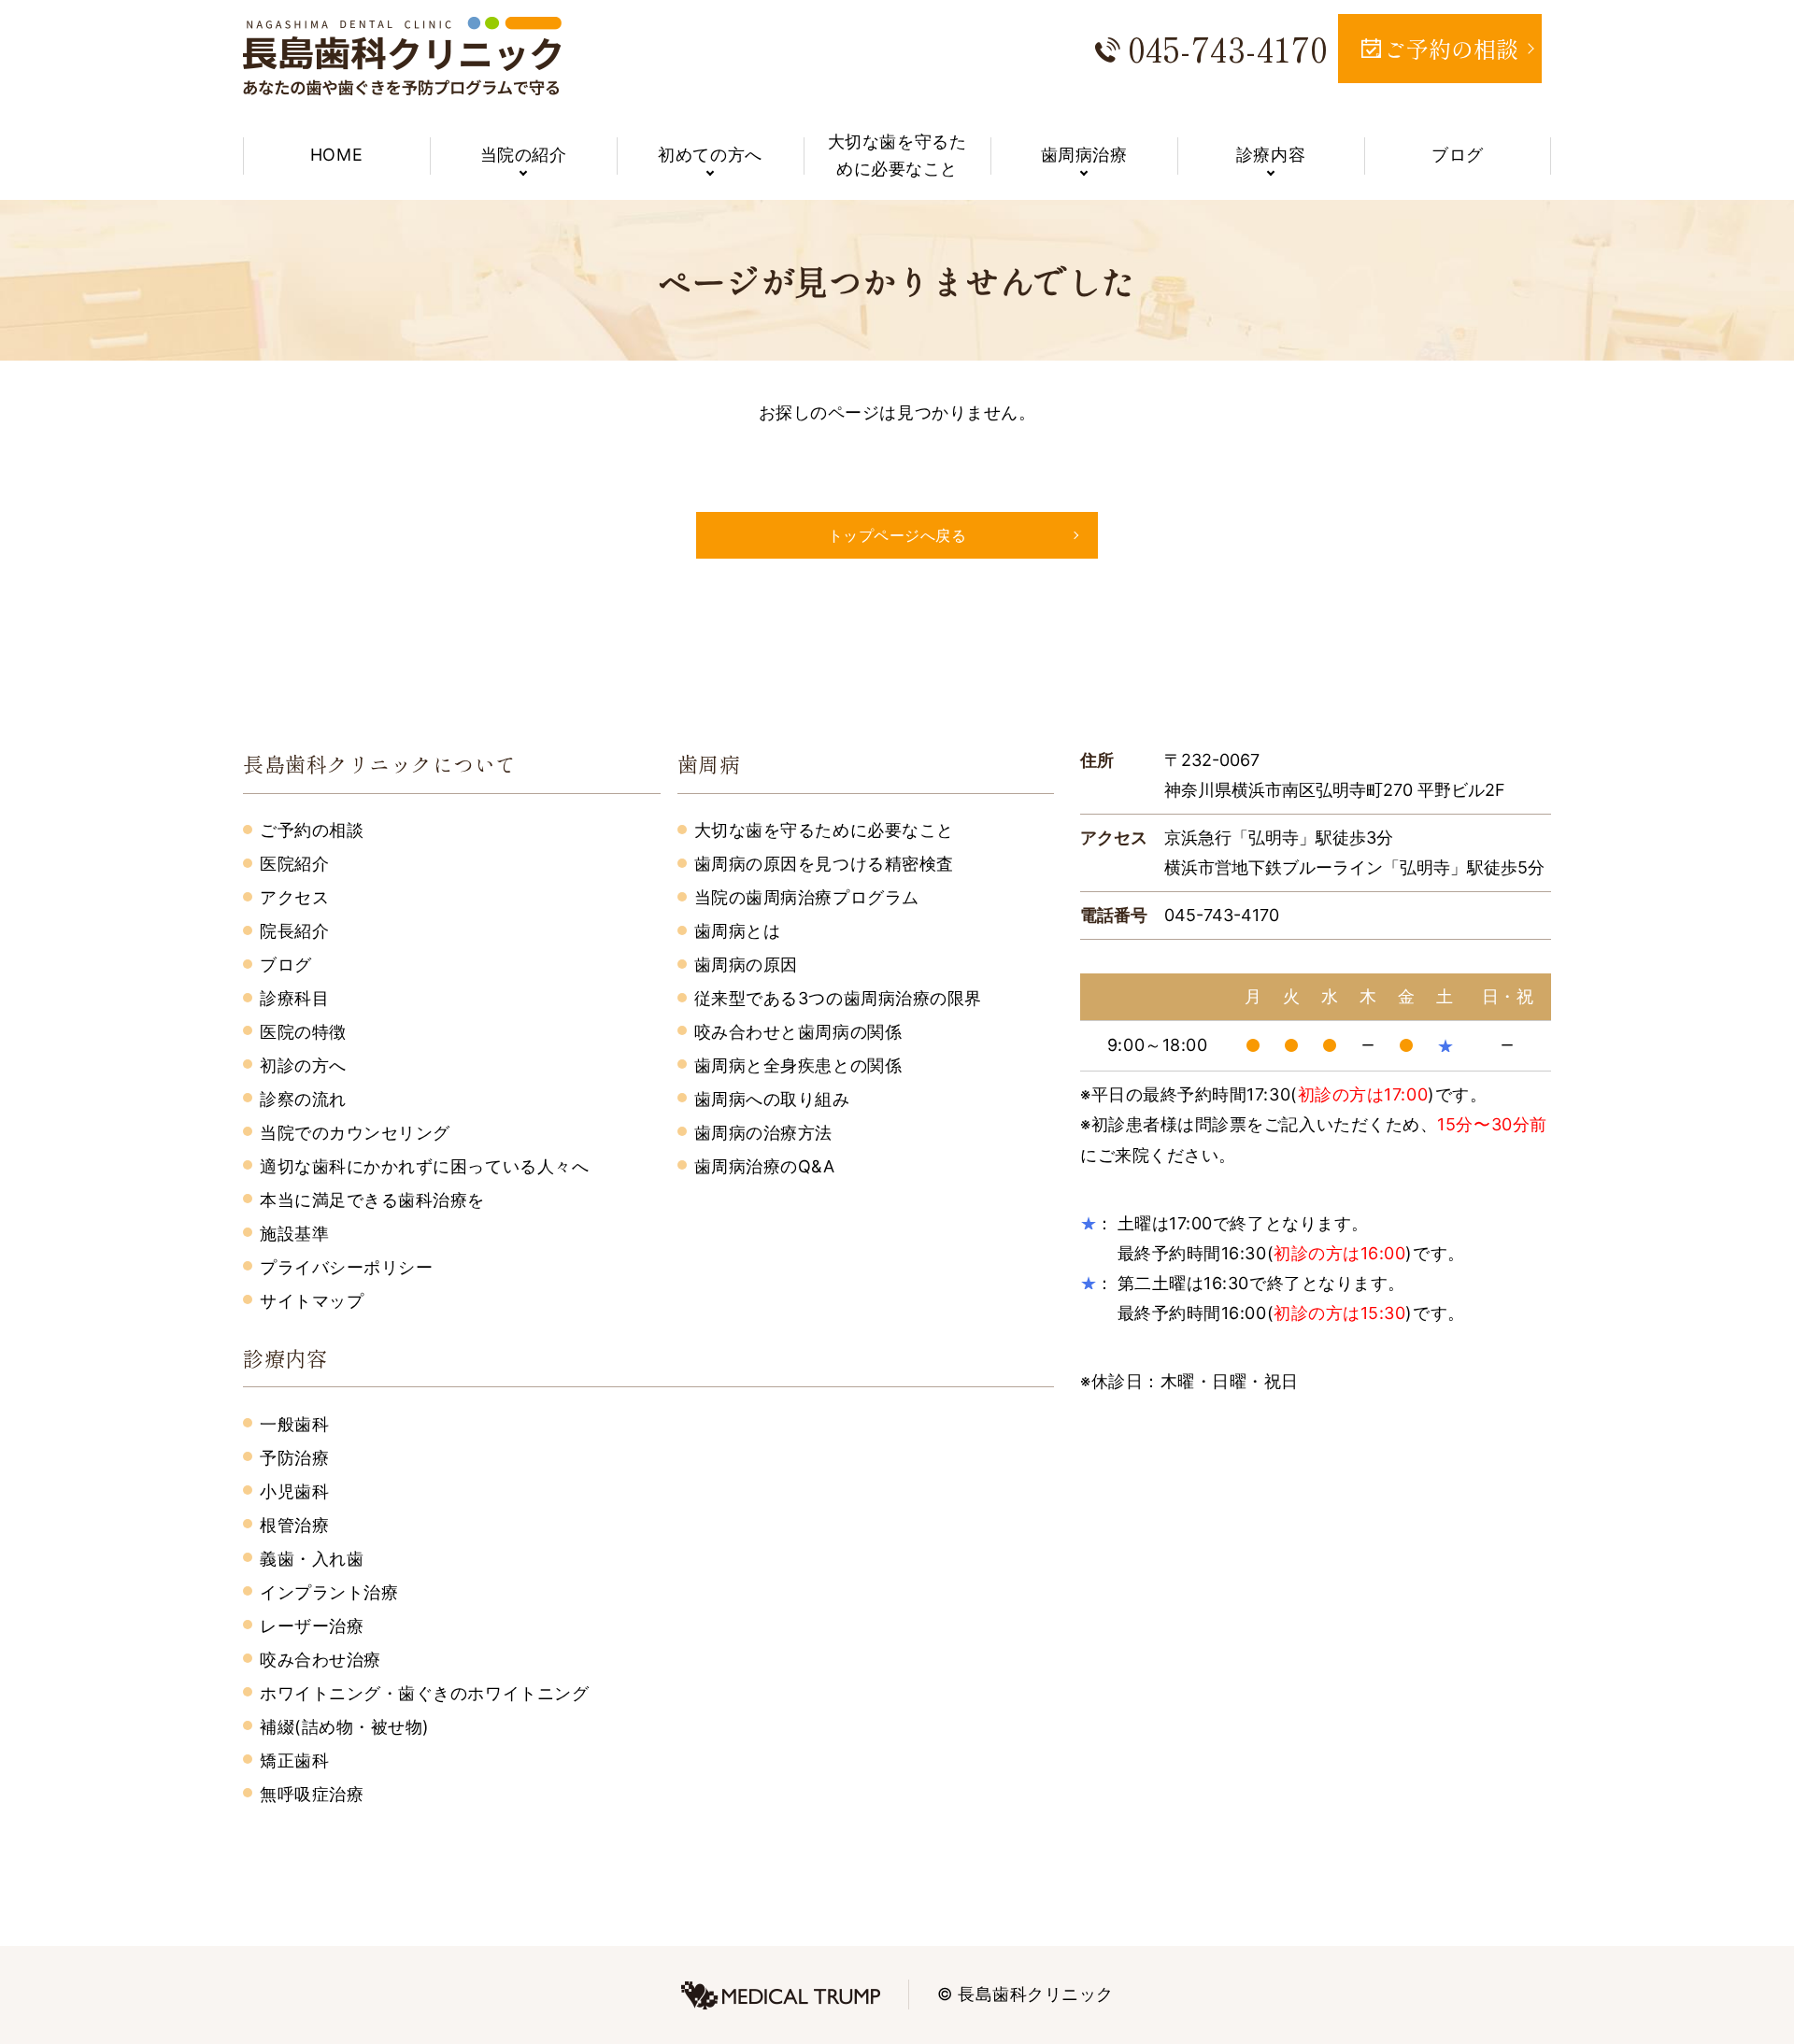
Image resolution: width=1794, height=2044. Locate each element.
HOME (336, 155)
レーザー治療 (312, 1626)
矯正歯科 (294, 1760)
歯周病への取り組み (772, 1099)
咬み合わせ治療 (320, 1660)
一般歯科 (294, 1424)
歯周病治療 (1084, 155)
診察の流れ (303, 1099)
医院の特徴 (303, 1032)
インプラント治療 (329, 1592)
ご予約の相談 (312, 830)
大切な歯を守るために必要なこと (897, 155)
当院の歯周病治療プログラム (807, 897)
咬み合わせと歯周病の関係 (798, 1032)
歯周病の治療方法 (763, 1133)
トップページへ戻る (897, 535)
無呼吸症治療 (312, 1794)
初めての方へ (710, 155)
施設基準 (294, 1234)
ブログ (1458, 155)
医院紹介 (294, 864)
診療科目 (294, 998)
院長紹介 (294, 931)
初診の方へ (303, 1065)
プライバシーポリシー (346, 1267)
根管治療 (294, 1525)
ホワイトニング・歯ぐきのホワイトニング (424, 1693)
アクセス (294, 897)
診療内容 (1271, 155)
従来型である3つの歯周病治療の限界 (838, 998)
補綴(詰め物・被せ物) (345, 1727)
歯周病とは (738, 931)
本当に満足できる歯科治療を (372, 1200)
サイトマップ (312, 1301)
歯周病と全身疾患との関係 (798, 1065)
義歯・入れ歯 (312, 1559)
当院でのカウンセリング (355, 1133)
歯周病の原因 (746, 965)
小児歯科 (294, 1491)
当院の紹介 (524, 155)
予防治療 (294, 1458)
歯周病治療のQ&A (765, 1166)
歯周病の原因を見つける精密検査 (824, 864)
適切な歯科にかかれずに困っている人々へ (424, 1166)
